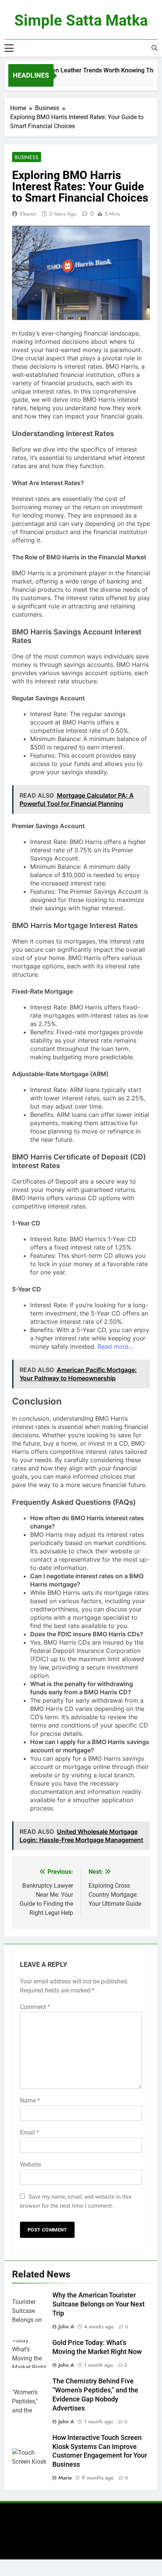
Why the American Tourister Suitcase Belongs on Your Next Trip (99, 2304)
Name (30, 2100)
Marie (65, 2478)
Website (31, 2165)
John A (66, 2326)
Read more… (115, 1346)
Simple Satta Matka (81, 21)
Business (27, 157)
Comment (35, 2007)
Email (30, 2133)
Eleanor (28, 214)
